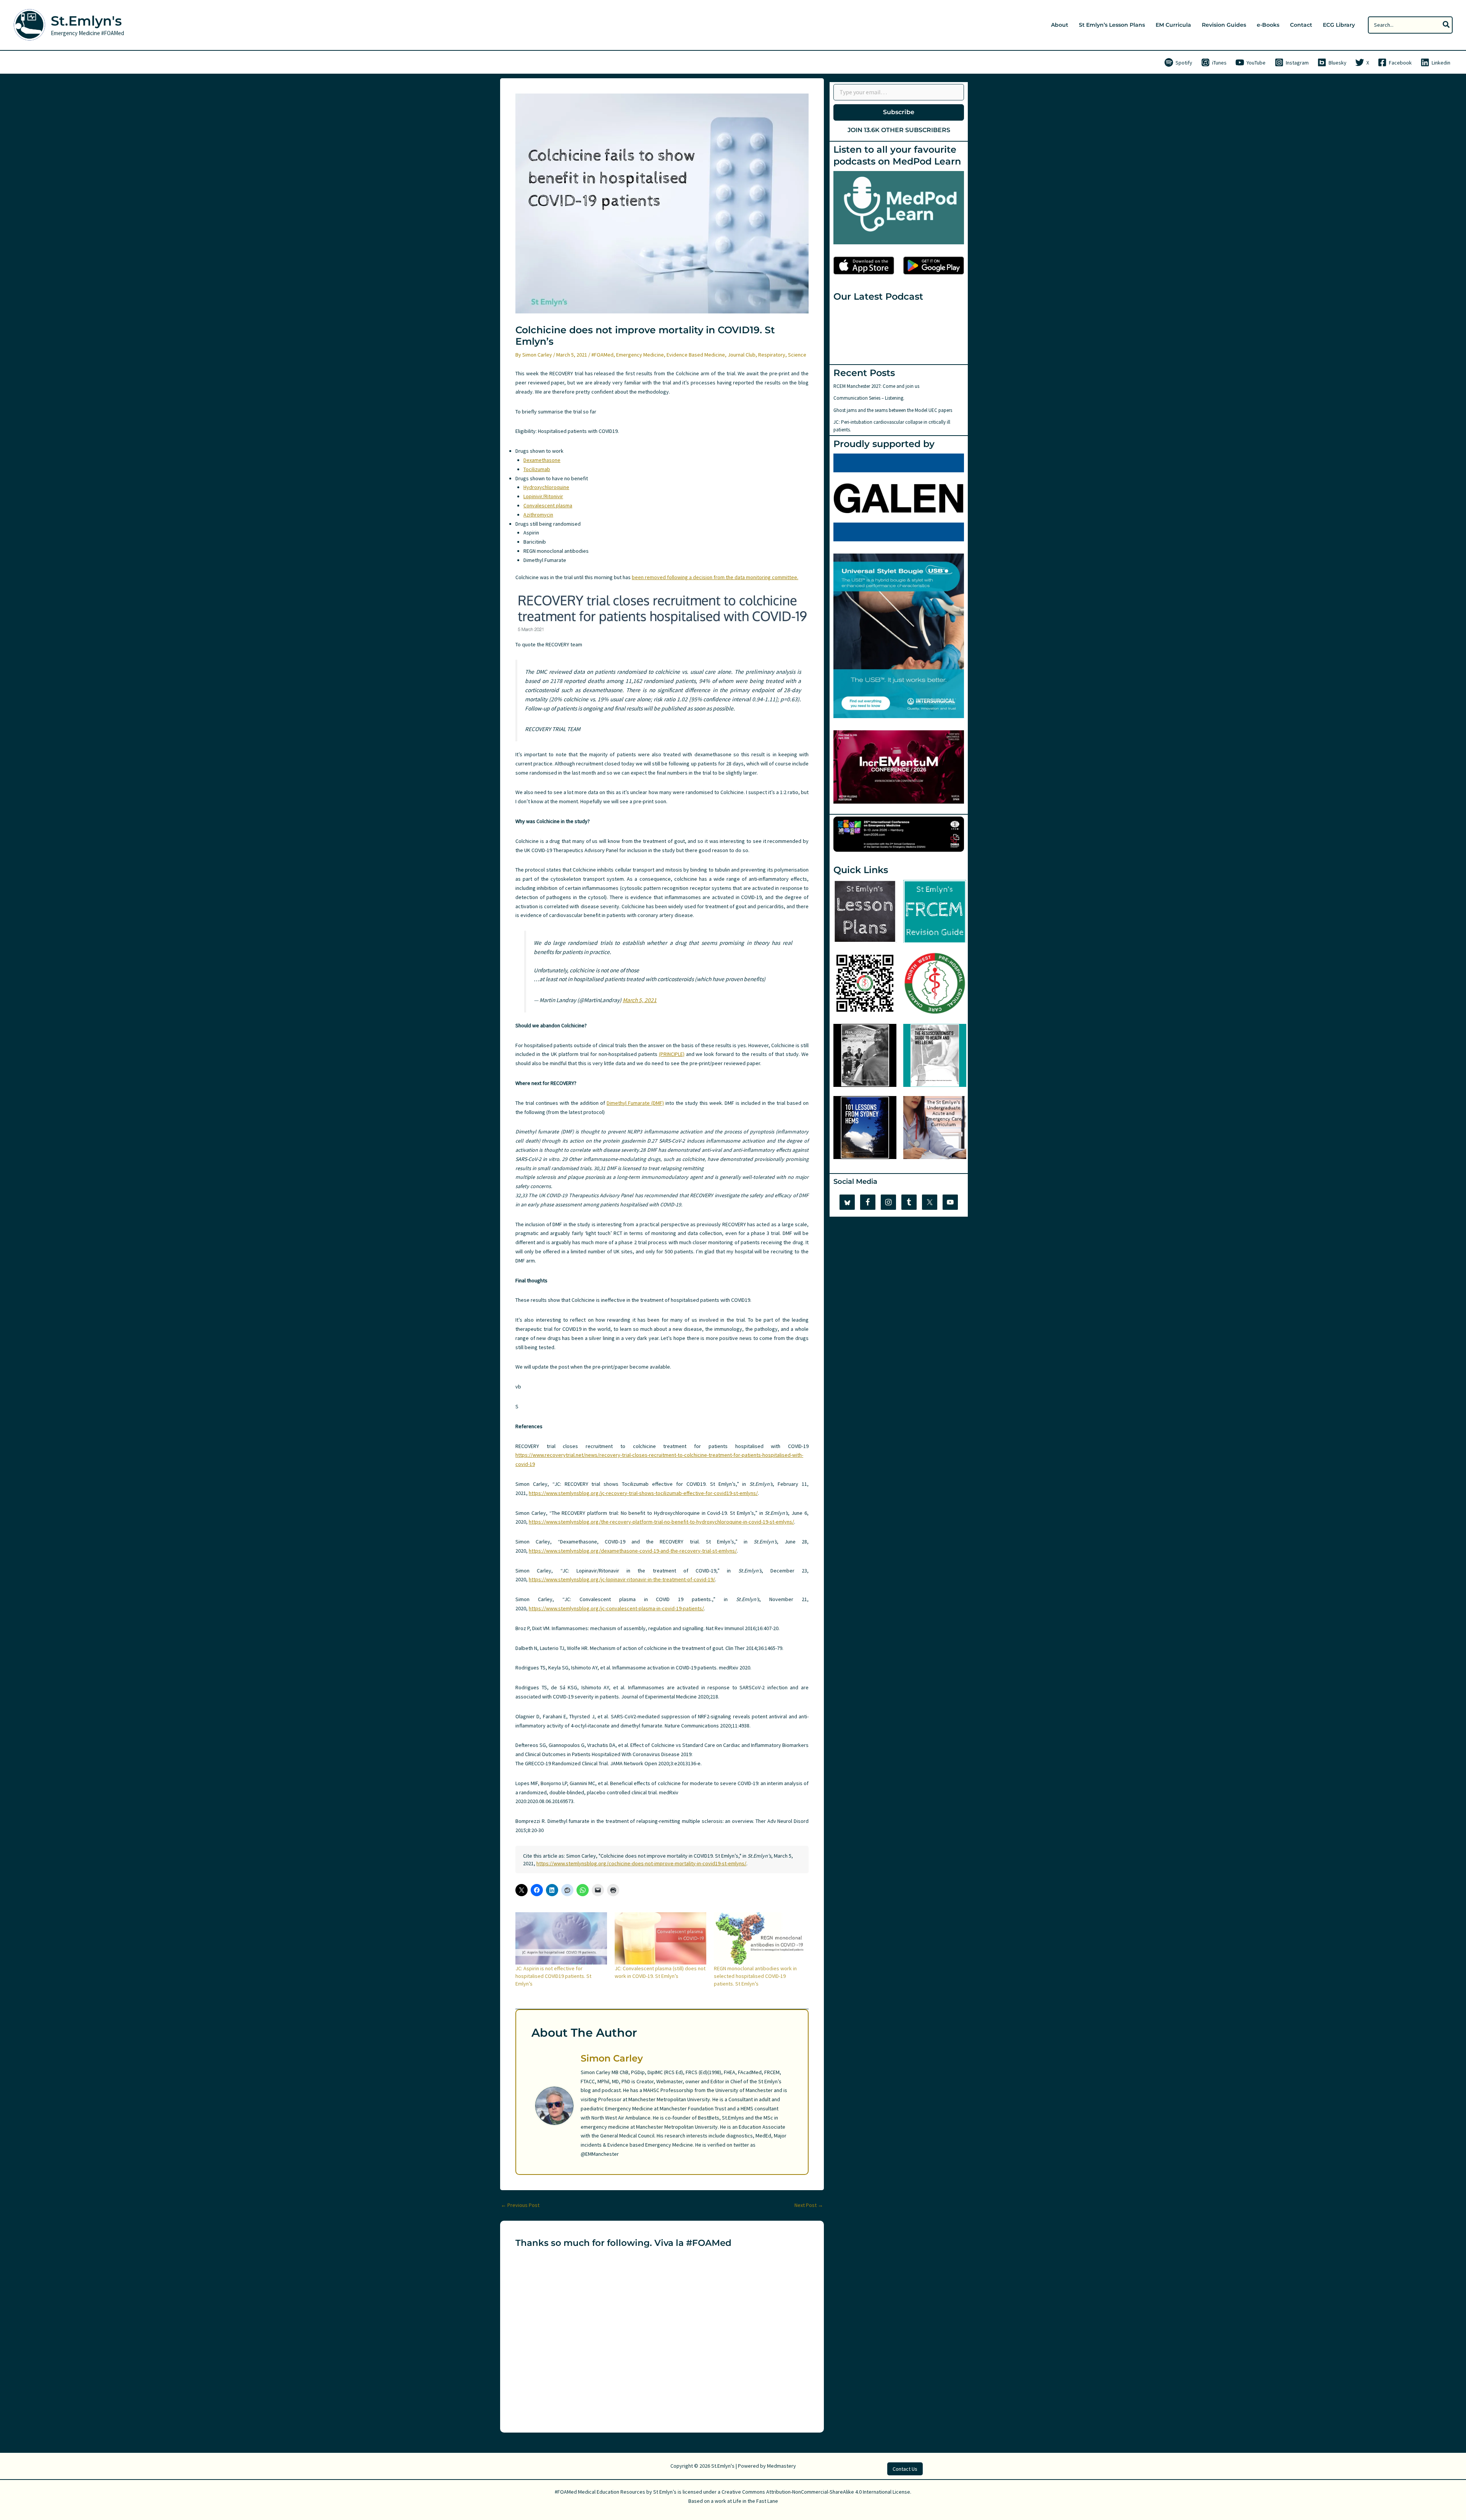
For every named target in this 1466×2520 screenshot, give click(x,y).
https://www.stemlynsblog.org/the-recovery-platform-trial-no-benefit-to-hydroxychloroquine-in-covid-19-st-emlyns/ (661, 1522)
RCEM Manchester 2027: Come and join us (876, 386)
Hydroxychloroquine (546, 487)
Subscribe (899, 112)
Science (797, 355)
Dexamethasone (542, 460)
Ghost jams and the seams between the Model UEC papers (893, 410)
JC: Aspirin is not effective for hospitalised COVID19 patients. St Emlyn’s (553, 1976)
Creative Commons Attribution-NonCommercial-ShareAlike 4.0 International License (816, 2492)
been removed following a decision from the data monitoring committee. (715, 577)
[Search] (1447, 25)
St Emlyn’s (665, 2492)
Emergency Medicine (640, 355)
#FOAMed (602, 355)
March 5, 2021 (640, 1000)
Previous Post (520, 2205)
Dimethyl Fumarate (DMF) (635, 1103)
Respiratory (772, 355)
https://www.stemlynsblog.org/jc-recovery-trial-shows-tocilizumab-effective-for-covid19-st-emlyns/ (643, 1493)
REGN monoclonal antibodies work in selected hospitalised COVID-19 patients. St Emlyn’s (755, 1976)
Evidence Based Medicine (696, 355)
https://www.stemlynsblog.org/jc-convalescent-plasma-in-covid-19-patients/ (616, 1608)
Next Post (809, 2205)
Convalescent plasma (548, 505)
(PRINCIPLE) (672, 1054)
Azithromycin (538, 515)
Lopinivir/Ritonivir (543, 496)
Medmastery (781, 2466)
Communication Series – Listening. (869, 398)
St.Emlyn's (86, 21)
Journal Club (742, 355)
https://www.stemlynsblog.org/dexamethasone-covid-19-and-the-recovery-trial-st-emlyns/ (633, 1551)
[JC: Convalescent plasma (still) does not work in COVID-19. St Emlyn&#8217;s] (660, 1938)
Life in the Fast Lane (756, 2501)
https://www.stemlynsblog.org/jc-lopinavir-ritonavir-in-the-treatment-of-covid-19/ (622, 1579)
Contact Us (905, 2469)
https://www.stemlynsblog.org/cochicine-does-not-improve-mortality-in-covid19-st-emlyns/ (641, 1863)
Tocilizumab (537, 469)
